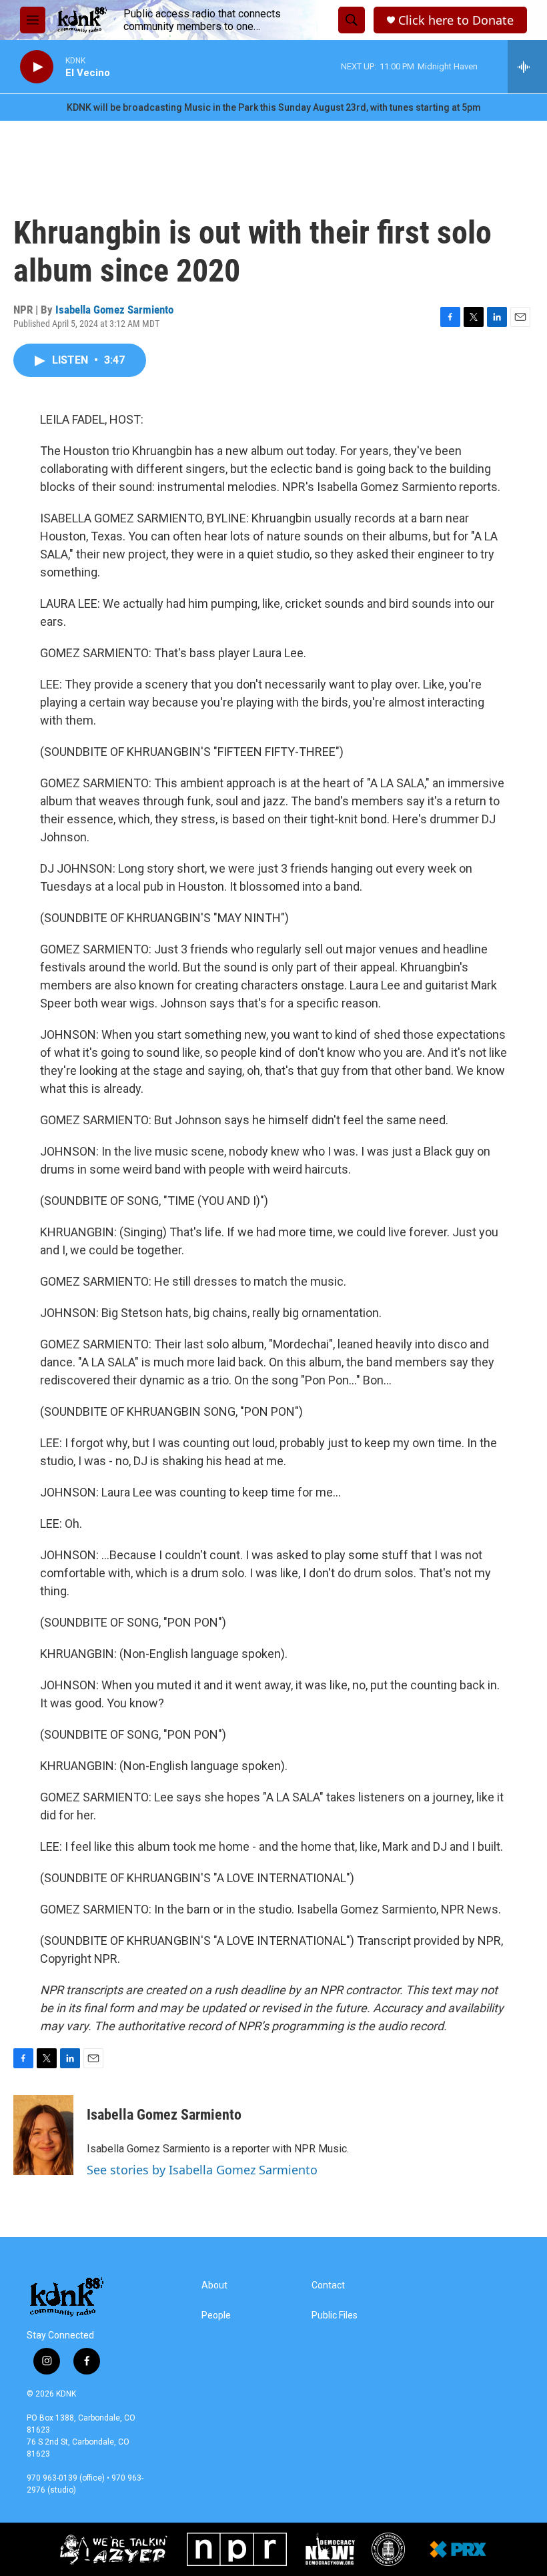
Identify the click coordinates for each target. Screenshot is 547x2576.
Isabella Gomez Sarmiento (114, 310)
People (216, 2315)
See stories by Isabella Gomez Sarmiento (202, 2170)
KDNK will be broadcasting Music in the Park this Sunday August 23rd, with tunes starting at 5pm (274, 107)
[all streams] (527, 67)
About (214, 2285)
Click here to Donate (456, 20)
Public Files (335, 2315)
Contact (328, 2285)
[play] (37, 67)
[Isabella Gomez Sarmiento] (43, 2135)
